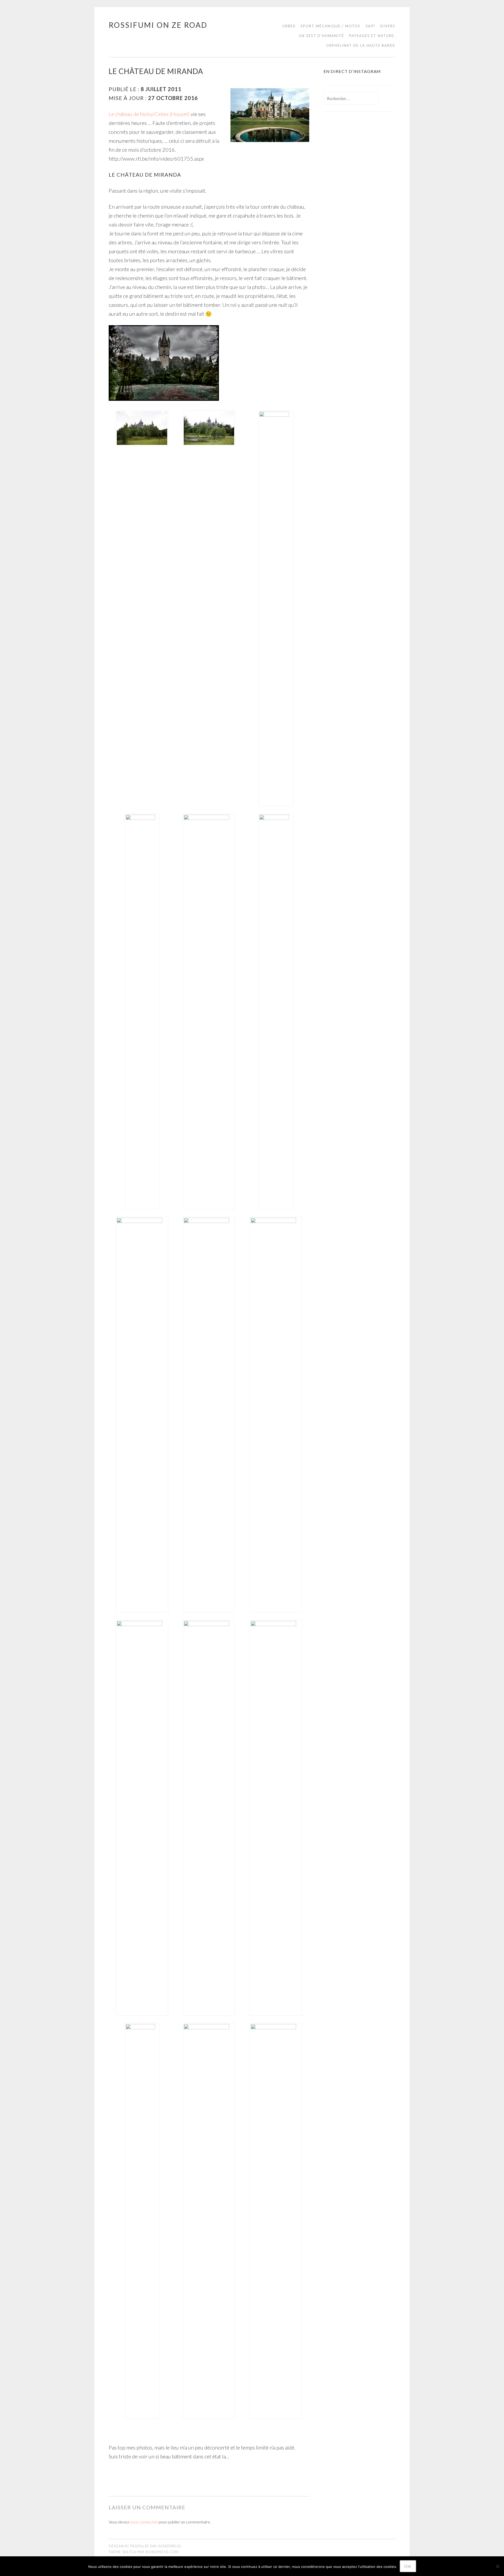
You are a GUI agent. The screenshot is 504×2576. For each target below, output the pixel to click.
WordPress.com (162, 2552)
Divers (388, 26)
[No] (497, 2566)
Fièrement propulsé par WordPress (145, 2546)
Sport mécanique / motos (330, 26)
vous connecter (144, 2522)
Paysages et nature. (372, 36)
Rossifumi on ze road (158, 25)
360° (370, 26)
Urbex (289, 26)
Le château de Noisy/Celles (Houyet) (149, 114)
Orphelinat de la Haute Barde (361, 45)
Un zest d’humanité (322, 36)
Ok (408, 2566)
